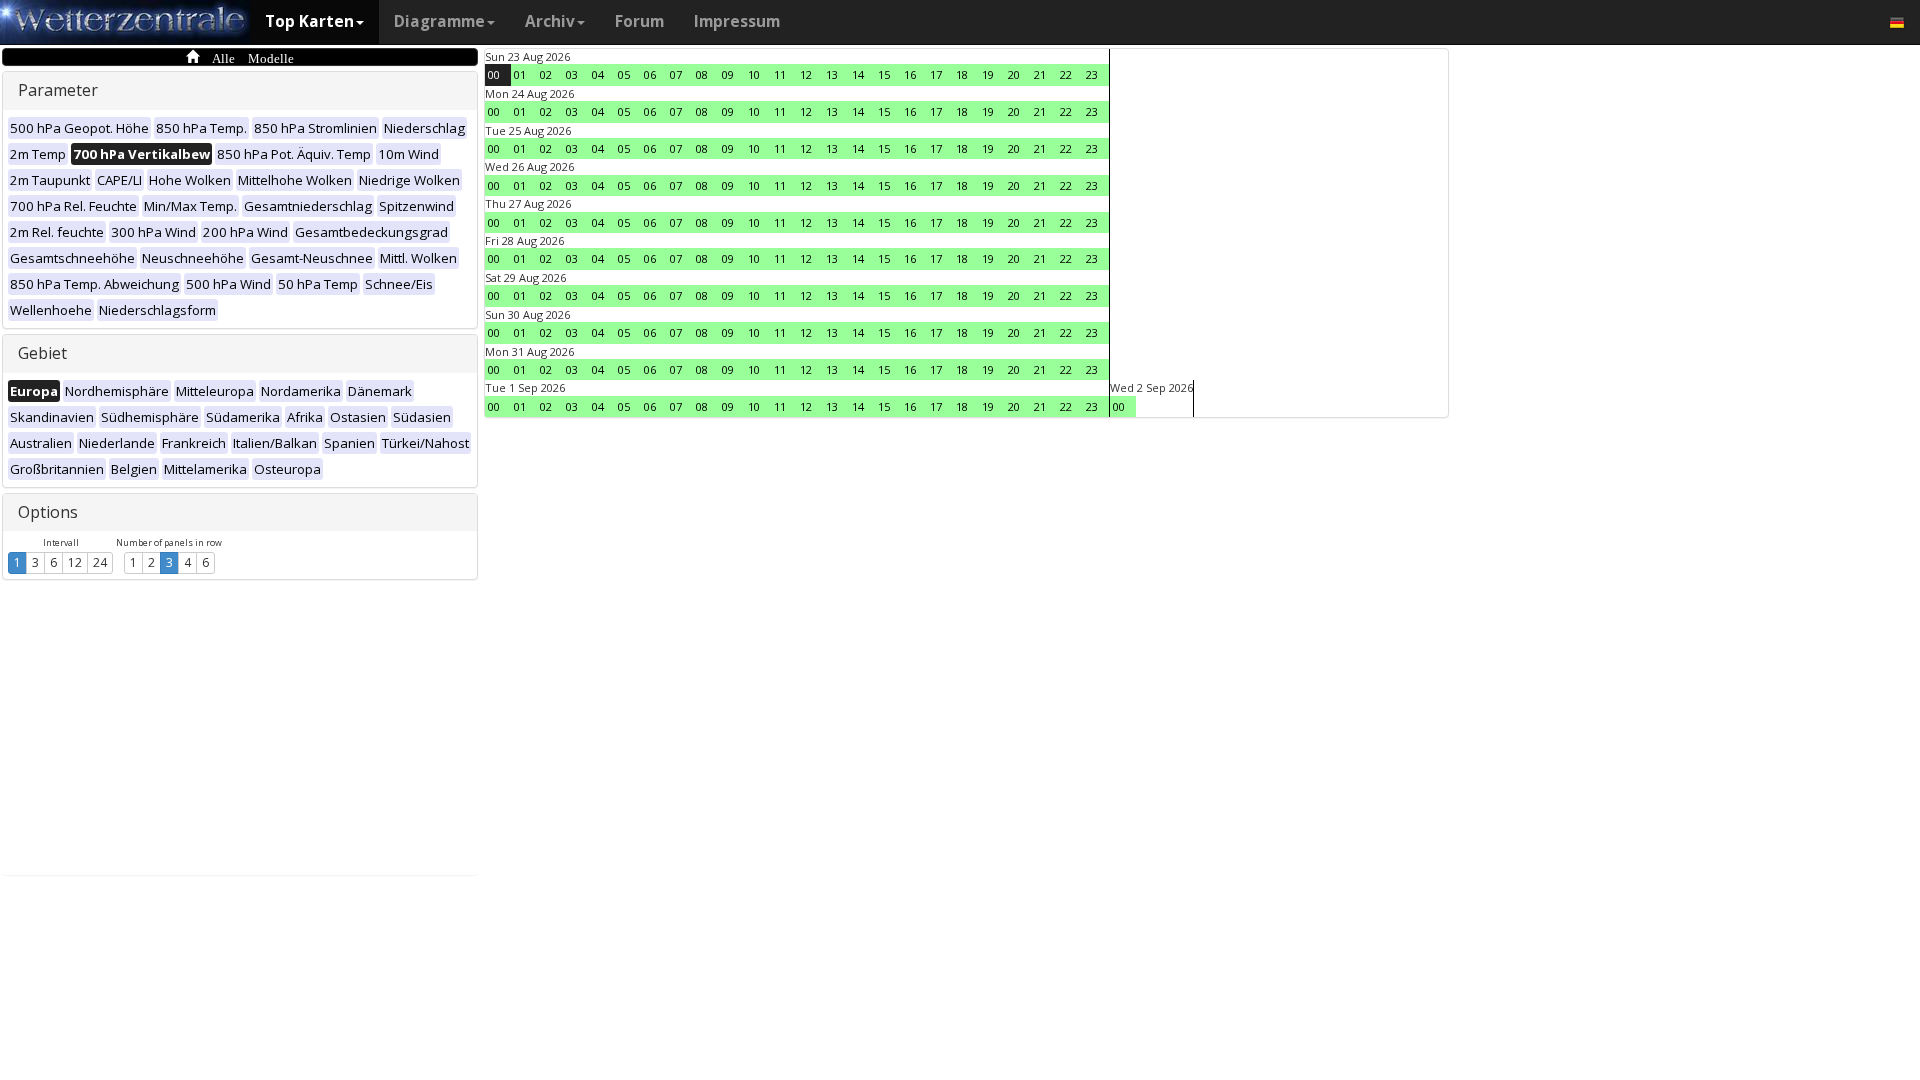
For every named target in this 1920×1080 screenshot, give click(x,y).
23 (1092, 74)
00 (494, 74)
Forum (639, 21)
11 (780, 74)
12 (75, 562)
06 (650, 74)
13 (832, 74)
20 (1014, 74)
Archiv (550, 21)
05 (624, 74)
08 (702, 74)
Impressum (737, 21)
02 (546, 74)
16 (910, 74)
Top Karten (309, 21)
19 (988, 74)
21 (1040, 74)
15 (884, 74)
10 (754, 74)
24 (100, 562)
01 (520, 74)
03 (572, 74)
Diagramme (439, 21)
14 (858, 74)
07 (676, 74)
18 (962, 74)
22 (1066, 74)
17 (936, 74)
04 (598, 74)
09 (728, 74)
